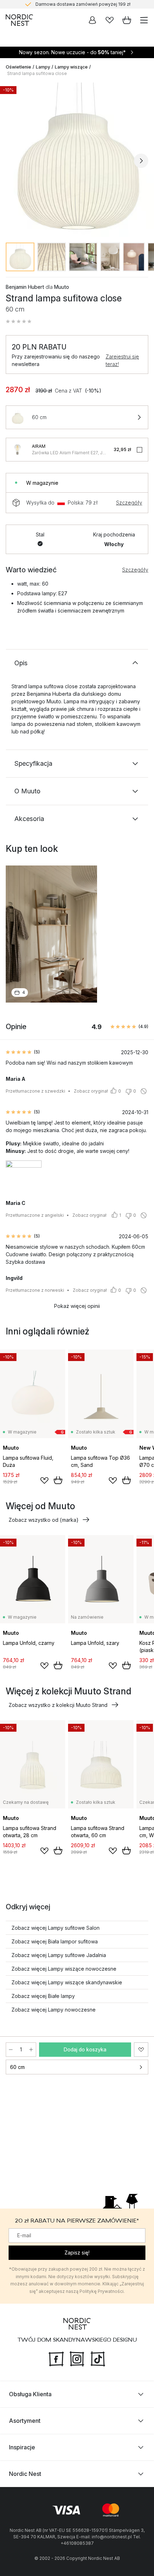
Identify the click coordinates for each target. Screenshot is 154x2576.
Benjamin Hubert (25, 287)
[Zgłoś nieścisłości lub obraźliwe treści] (144, 1091)
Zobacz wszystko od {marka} (44, 1520)
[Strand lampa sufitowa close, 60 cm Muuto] (77, 160)
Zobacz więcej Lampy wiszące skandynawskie (67, 1982)
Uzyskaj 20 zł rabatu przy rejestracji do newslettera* (83, 4)
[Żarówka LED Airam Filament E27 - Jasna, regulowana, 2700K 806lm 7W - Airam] (18, 450)
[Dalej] (141, 161)
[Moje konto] (92, 20)
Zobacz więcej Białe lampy (43, 1996)
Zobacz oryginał (91, 1091)
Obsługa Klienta (30, 2394)
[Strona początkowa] (19, 20)
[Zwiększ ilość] (31, 2050)
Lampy (43, 67)
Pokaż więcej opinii (77, 1306)
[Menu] (144, 20)
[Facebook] (56, 2358)
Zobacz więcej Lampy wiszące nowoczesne (64, 1969)
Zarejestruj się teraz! (122, 360)
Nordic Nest (25, 2474)
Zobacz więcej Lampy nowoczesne (54, 2010)
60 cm (17, 2067)
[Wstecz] (13, 161)
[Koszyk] (127, 20)
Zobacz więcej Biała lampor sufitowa (55, 1941)
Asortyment (25, 2421)
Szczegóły (129, 503)
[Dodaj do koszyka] (58, 1480)
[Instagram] (77, 2358)
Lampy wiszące (71, 67)
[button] (19, 322)
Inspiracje (22, 2447)
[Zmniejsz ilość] (11, 2050)
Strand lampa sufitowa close (37, 73)
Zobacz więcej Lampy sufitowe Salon (56, 1928)
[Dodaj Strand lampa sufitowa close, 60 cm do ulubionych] (141, 2050)
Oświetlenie (18, 67)
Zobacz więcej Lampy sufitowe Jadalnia (59, 1955)
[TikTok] (98, 2358)
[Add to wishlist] (44, 1481)
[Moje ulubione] (110, 20)
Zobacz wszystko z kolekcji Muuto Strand (58, 1705)
